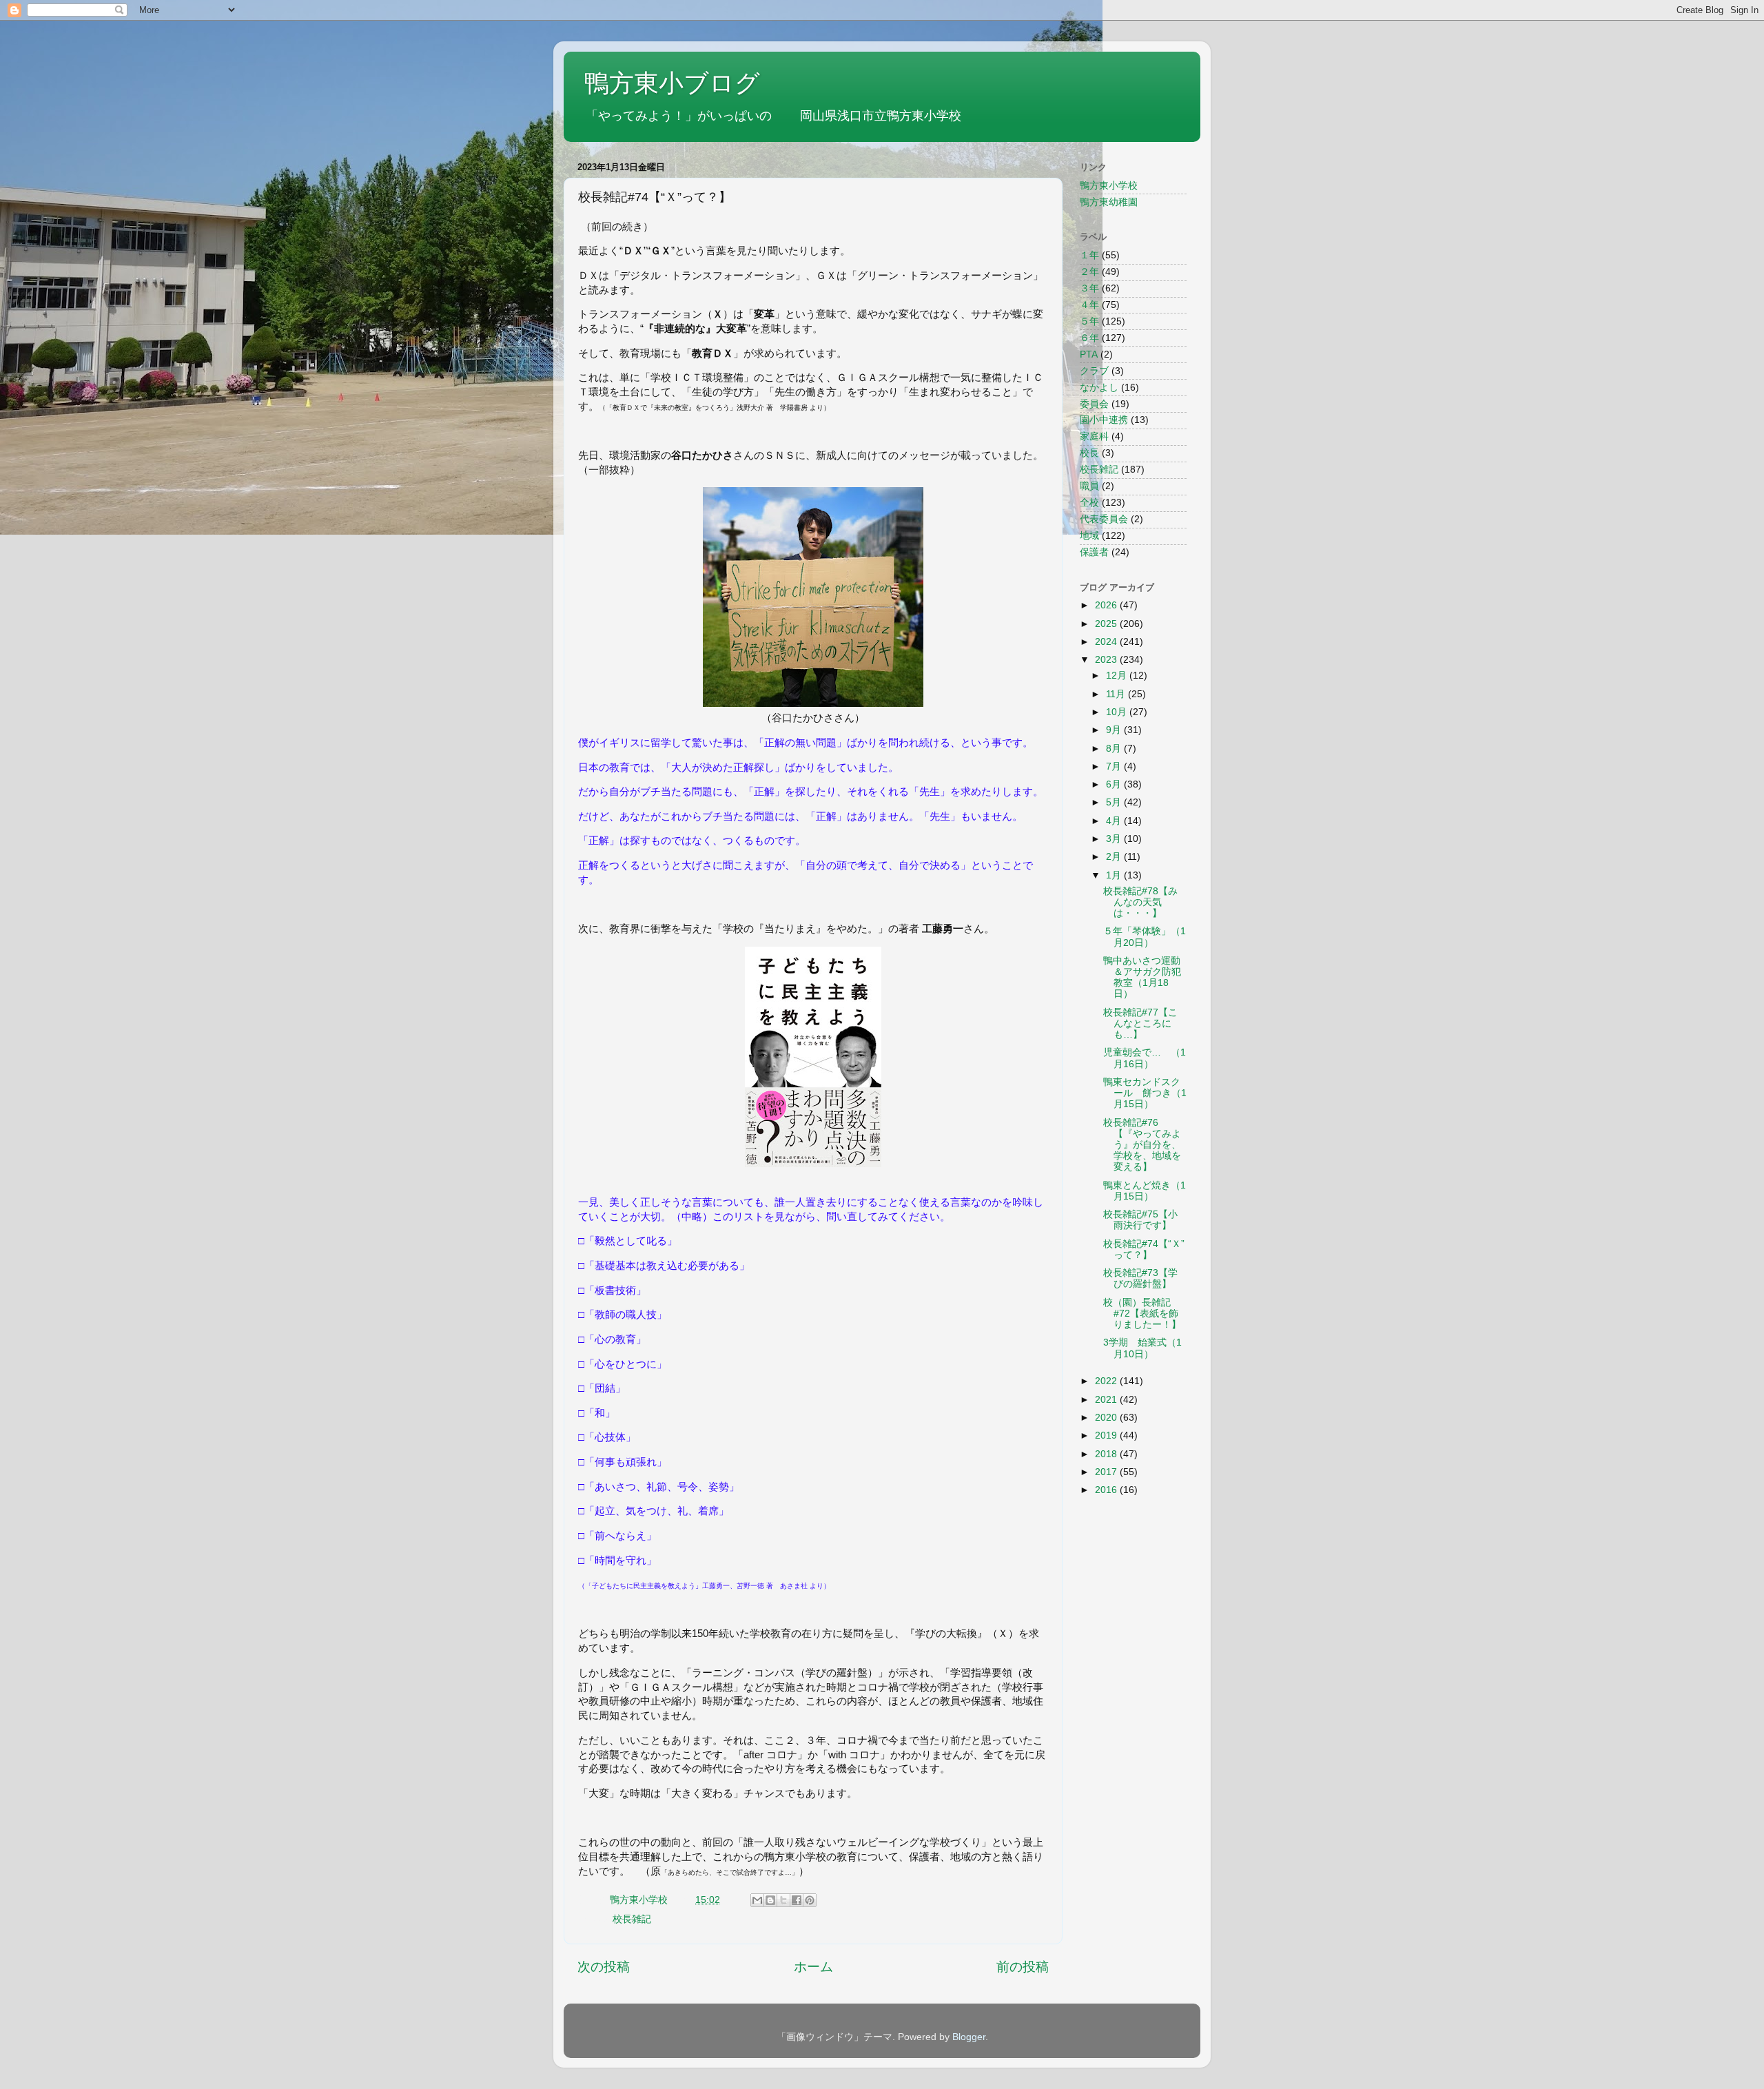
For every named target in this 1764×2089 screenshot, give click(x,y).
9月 (1115, 730)
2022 (1107, 1381)
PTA (1089, 354)
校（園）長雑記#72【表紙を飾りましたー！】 (1142, 1314)
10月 (1118, 712)
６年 (1089, 338)
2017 (1107, 1472)
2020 (1107, 1418)
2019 (1107, 1435)
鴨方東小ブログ (672, 83)
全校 (1089, 503)
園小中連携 (1104, 420)
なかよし (1099, 388)
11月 (1117, 694)
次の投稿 (604, 1967)
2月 (1115, 857)
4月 (1115, 821)
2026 (1107, 605)
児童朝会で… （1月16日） (1145, 1058)
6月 (1115, 784)
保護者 (1094, 552)
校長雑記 (632, 1919)
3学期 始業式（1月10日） (1142, 1348)
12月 (1118, 676)
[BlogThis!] (770, 1900)
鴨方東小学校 (1109, 186)
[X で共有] (783, 1900)
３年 (1089, 288)
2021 (1107, 1400)
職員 (1089, 486)
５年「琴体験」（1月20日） (1145, 937)
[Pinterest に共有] (810, 1900)
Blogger (969, 2037)
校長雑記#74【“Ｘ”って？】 (1144, 1249)
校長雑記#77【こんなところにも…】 (1140, 1023)
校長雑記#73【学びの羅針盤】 (1140, 1278)
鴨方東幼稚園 (1109, 202)
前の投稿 (1023, 1967)
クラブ (1094, 371)
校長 (1089, 453)
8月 (1115, 749)
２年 (1089, 272)
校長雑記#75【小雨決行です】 (1140, 1220)
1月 (1115, 875)
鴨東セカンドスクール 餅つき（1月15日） (1145, 1093)
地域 (1089, 536)
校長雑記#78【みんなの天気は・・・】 (1140, 902)
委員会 (1094, 404)
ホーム (813, 1967)
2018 (1107, 1454)
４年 (1089, 305)
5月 (1115, 802)
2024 (1107, 642)
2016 (1107, 1490)
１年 (1089, 255)
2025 (1107, 624)
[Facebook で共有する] (797, 1900)
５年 (1089, 321)
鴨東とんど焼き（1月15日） (1145, 1191)
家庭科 (1094, 436)
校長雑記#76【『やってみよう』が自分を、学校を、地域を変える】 (1142, 1145)
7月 (1115, 766)
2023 (1107, 660)
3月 (1115, 839)
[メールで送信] (757, 1900)
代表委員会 (1104, 519)
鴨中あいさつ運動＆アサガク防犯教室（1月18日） (1142, 978)
